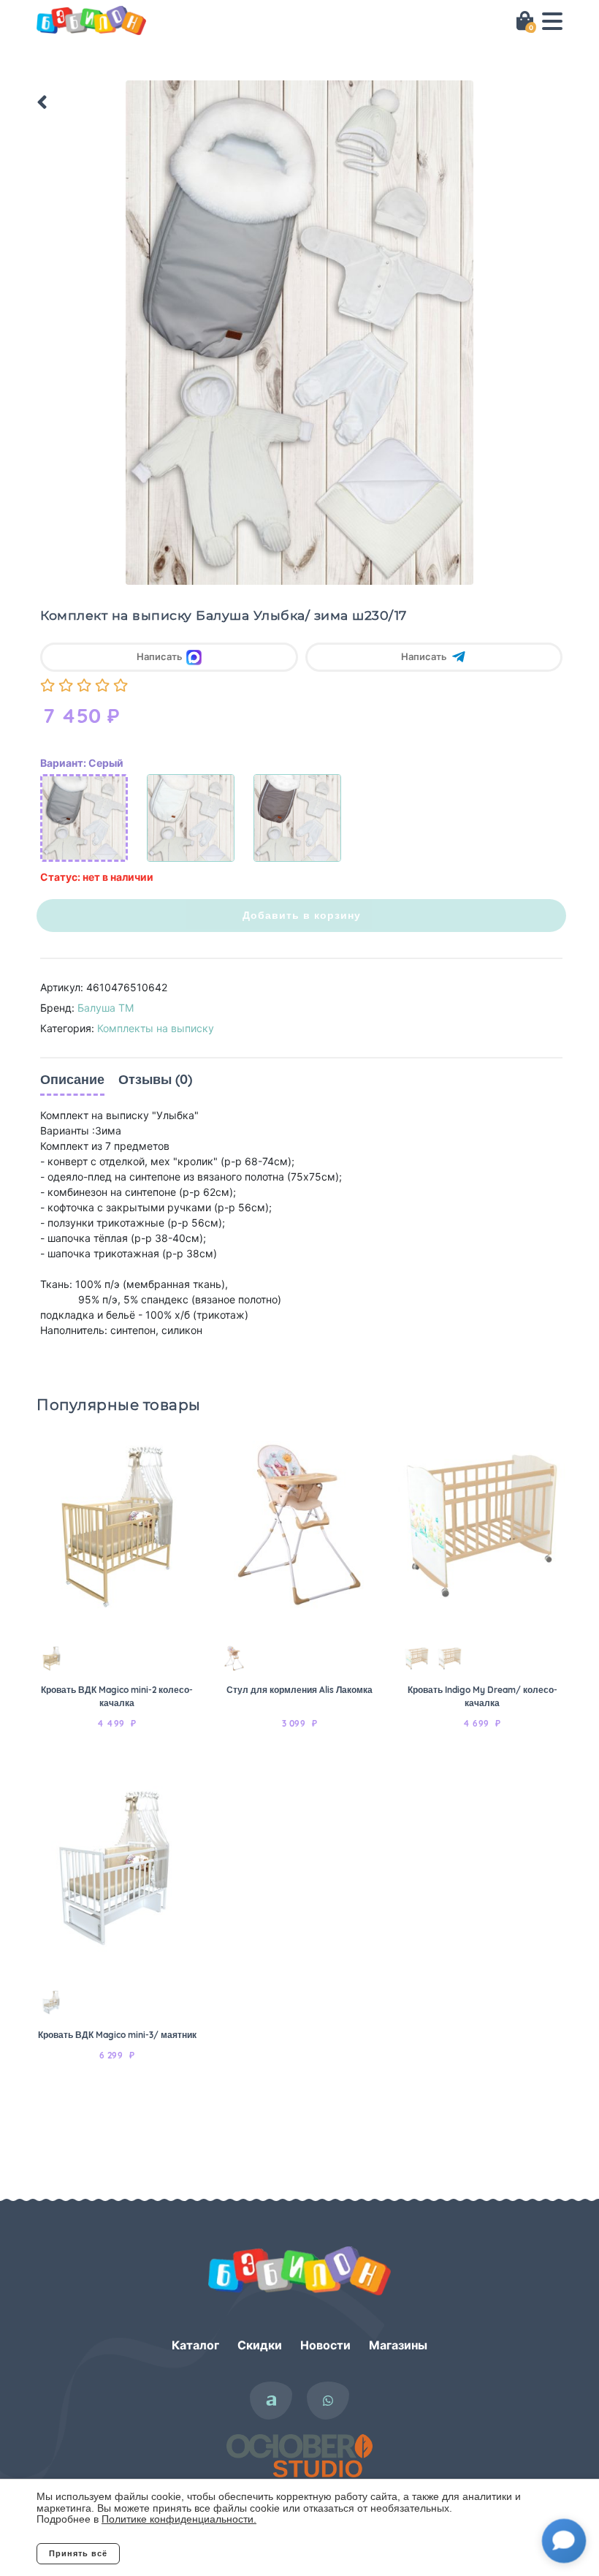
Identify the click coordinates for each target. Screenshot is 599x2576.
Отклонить (179, 2553)
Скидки (260, 2345)
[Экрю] (191, 818)
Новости (325, 2345)
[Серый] (84, 818)
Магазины (398, 2345)
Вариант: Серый (82, 763)
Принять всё (78, 2553)
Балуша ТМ (106, 1008)
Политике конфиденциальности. (179, 2519)
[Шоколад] (297, 818)
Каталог (195, 2345)
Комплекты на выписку (156, 1028)
